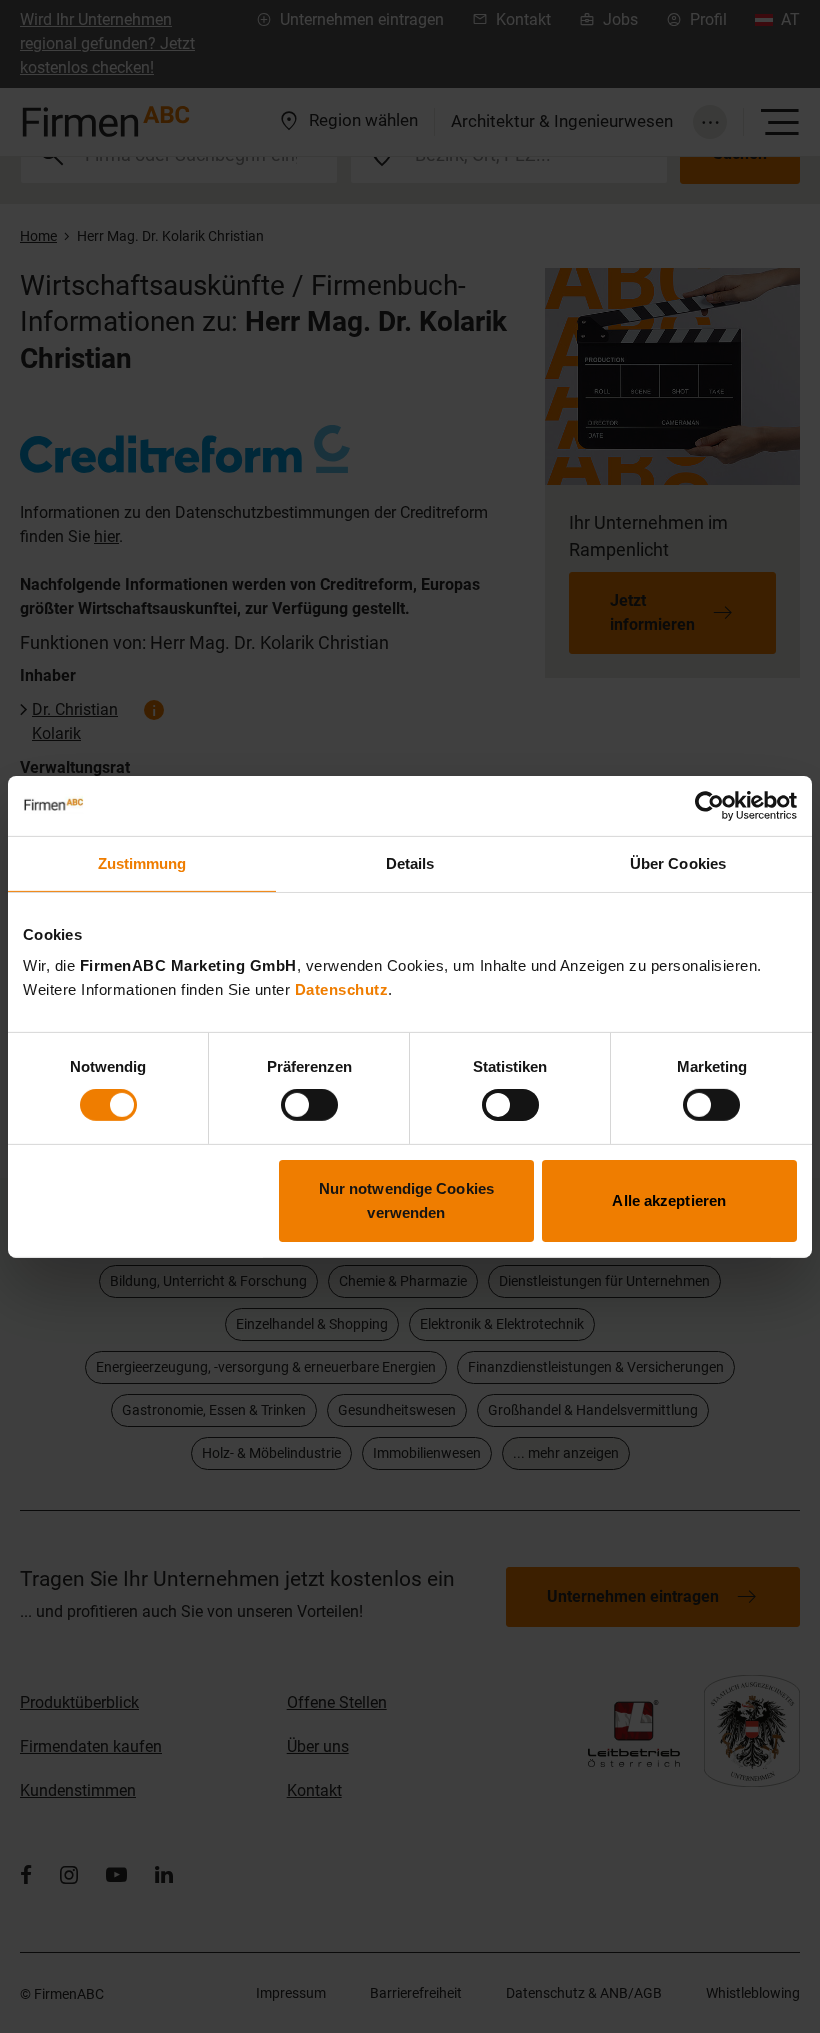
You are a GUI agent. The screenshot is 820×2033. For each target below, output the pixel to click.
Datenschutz (342, 989)
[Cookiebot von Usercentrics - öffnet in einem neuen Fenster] (709, 805)
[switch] (309, 1105)
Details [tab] (410, 862)
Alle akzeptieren (669, 1200)
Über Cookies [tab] (678, 862)
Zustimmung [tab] (142, 862)
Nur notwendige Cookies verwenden (406, 1200)
